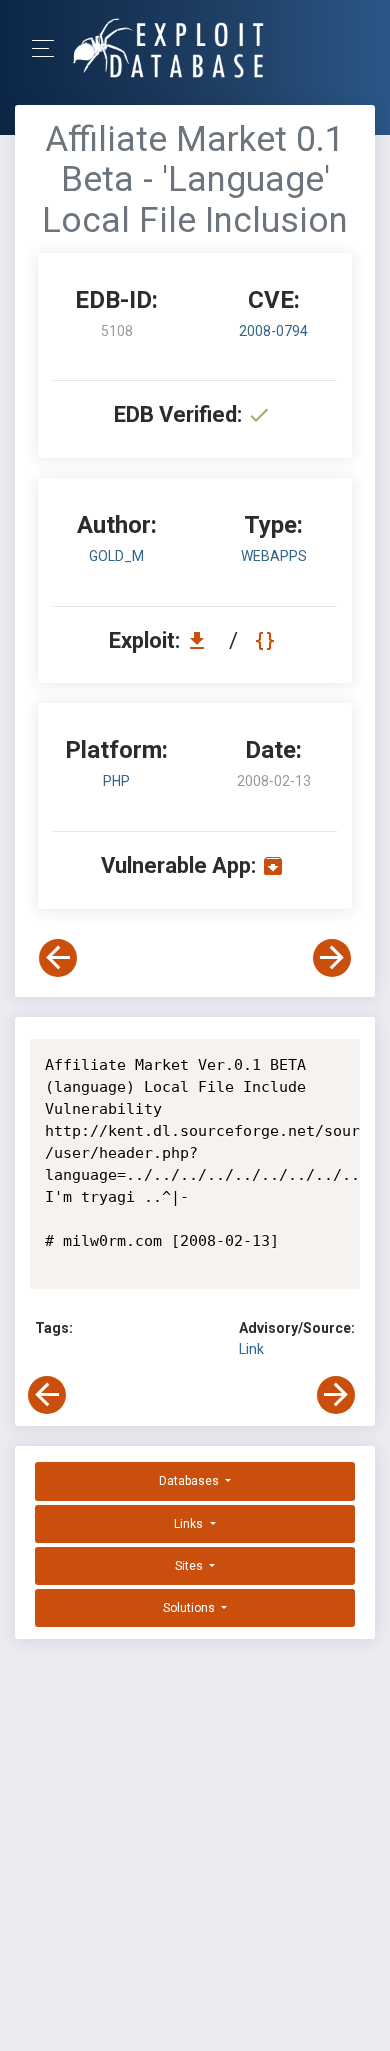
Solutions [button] (190, 1608)
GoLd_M (116, 556)
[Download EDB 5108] (202, 640)
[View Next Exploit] (332, 958)
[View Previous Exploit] (58, 958)
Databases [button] (190, 1481)
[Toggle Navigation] (49, 48)
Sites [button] (190, 1566)
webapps (274, 556)
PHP (116, 781)
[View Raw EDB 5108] (267, 640)
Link (251, 1349)
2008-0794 (273, 331)
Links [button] (190, 1524)
